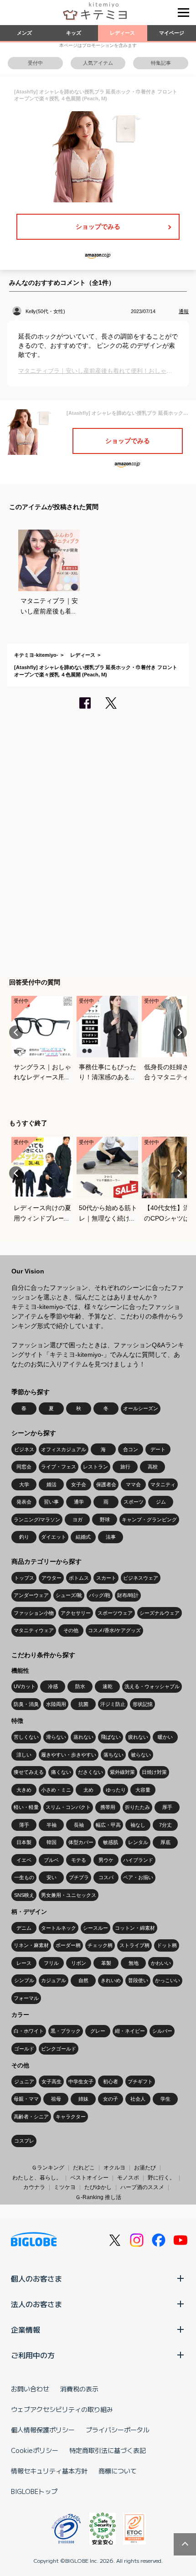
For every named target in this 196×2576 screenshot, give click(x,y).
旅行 (125, 1467)
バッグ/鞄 (100, 1595)
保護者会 (106, 1484)
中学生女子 (81, 2081)
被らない (141, 1755)
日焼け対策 (154, 1772)
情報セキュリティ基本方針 (49, 2471)
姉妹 (83, 2099)
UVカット (25, 1686)
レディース (122, 33)
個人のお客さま (36, 2278)
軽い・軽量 (26, 1807)
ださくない (90, 1772)
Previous (16, 1032)
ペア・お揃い (138, 1877)
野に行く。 (161, 2178)
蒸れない (83, 1737)
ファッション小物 (34, 1613)
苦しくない (26, 1737)
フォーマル (26, 1998)
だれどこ (84, 2168)
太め (88, 1790)
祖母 (56, 2099)
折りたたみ (137, 1807)
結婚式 (83, 1537)
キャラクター (71, 2117)
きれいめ (111, 1980)
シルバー (162, 2031)
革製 (106, 1963)
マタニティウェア (34, 1630)
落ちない (113, 1755)
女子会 (79, 1484)
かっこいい (168, 1980)
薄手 (24, 1825)
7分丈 (165, 1825)
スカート (106, 1578)
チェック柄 (100, 1945)
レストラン (95, 1467)
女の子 (111, 2099)
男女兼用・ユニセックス (69, 1895)
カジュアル (54, 1980)
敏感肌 (111, 1842)
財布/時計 (128, 1595)
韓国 (52, 1842)
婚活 (52, 1484)
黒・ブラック (66, 2031)
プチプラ (79, 1877)
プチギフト (140, 2081)
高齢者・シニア (31, 2117)
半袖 (52, 1825)
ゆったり (116, 1790)
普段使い (138, 1980)
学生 (165, 2099)
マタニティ (163, 1484)
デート (158, 1449)
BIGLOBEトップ (34, 2491)
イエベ (24, 1860)
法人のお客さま (36, 2304)
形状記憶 (143, 1704)
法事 (111, 1537)
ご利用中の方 (33, 2355)
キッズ (74, 33)
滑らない (56, 1737)
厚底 (165, 1842)
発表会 (24, 1502)
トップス (24, 1578)
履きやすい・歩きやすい (69, 1755)
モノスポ (128, 2178)
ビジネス (24, 1449)
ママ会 (133, 1484)
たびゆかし (98, 2187)
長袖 (79, 1825)
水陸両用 (56, 1704)
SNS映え (24, 1895)
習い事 (51, 1502)
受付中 (35, 63)
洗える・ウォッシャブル (152, 1686)
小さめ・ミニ (56, 1790)
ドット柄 (167, 1945)
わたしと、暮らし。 (37, 2178)
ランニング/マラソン (37, 1520)
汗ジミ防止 (113, 1704)
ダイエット (54, 1537)
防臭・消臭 (26, 1704)
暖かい (165, 1737)
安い (52, 1877)
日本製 (24, 1842)
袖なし (138, 1825)
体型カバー (81, 1842)
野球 (105, 1520)
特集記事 (161, 63)
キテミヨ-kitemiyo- (36, 655)
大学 (24, 1484)
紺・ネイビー (130, 2031)
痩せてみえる (29, 1772)
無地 (134, 1963)
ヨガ (77, 1520)
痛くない (61, 1772)
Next (180, 1032)
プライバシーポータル (118, 2430)
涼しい (24, 1755)
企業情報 (26, 2329)
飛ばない (111, 1737)
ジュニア (24, 2081)
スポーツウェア (115, 1613)
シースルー (95, 1928)
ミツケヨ (65, 2187)
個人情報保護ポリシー (43, 2430)
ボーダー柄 (68, 1945)
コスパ (106, 1877)
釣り (24, 1537)
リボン (79, 1963)
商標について (118, 2471)
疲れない (138, 1737)
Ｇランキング (48, 2168)
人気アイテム (98, 63)
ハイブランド (138, 1860)
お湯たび (145, 2168)
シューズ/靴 (69, 1595)
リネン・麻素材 (31, 1945)
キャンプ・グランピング (149, 1520)
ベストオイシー (89, 2178)
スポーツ (134, 1502)
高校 (153, 1467)
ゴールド (24, 2049)
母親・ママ (26, 2099)
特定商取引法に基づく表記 (108, 2450)
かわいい (161, 1963)
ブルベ (51, 1860)
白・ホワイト (29, 2031)
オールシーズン (141, 1408)
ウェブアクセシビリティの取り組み (62, 2409)
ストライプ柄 (134, 1945)
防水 (80, 1686)
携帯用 (108, 1807)
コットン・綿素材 (135, 1928)
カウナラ (34, 2187)
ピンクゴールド (59, 2049)
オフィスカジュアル (64, 1449)
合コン (131, 1449)
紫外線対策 (122, 1772)
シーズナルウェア (160, 1613)
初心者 (111, 2081)
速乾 (108, 1686)
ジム (161, 1502)
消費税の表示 (79, 2389)
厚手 (167, 1807)
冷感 (53, 1686)
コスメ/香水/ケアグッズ (114, 1630)
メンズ (24, 33)
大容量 (143, 1790)
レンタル (138, 1842)
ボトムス (79, 1578)
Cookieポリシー (35, 2450)
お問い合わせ (30, 2389)
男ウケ (106, 1860)
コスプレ (24, 2141)
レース (24, 1963)
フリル (51, 1963)
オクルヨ (114, 2168)
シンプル (24, 1980)
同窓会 (24, 1467)
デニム (24, 1928)
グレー (98, 2031)
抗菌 (83, 1704)
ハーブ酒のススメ (142, 2187)
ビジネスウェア (141, 1578)
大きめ (24, 1790)
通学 (79, 1502)
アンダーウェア (31, 1595)
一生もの (24, 1877)
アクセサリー (76, 1613)
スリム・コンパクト (68, 1807)
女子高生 (52, 2081)
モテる (79, 1860)
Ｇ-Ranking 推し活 (98, 2197)
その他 (71, 1630)
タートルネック (59, 1928)
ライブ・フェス (59, 1467)
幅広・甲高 (108, 1825)
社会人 (138, 2099)
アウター (52, 1578)
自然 (83, 1980)
